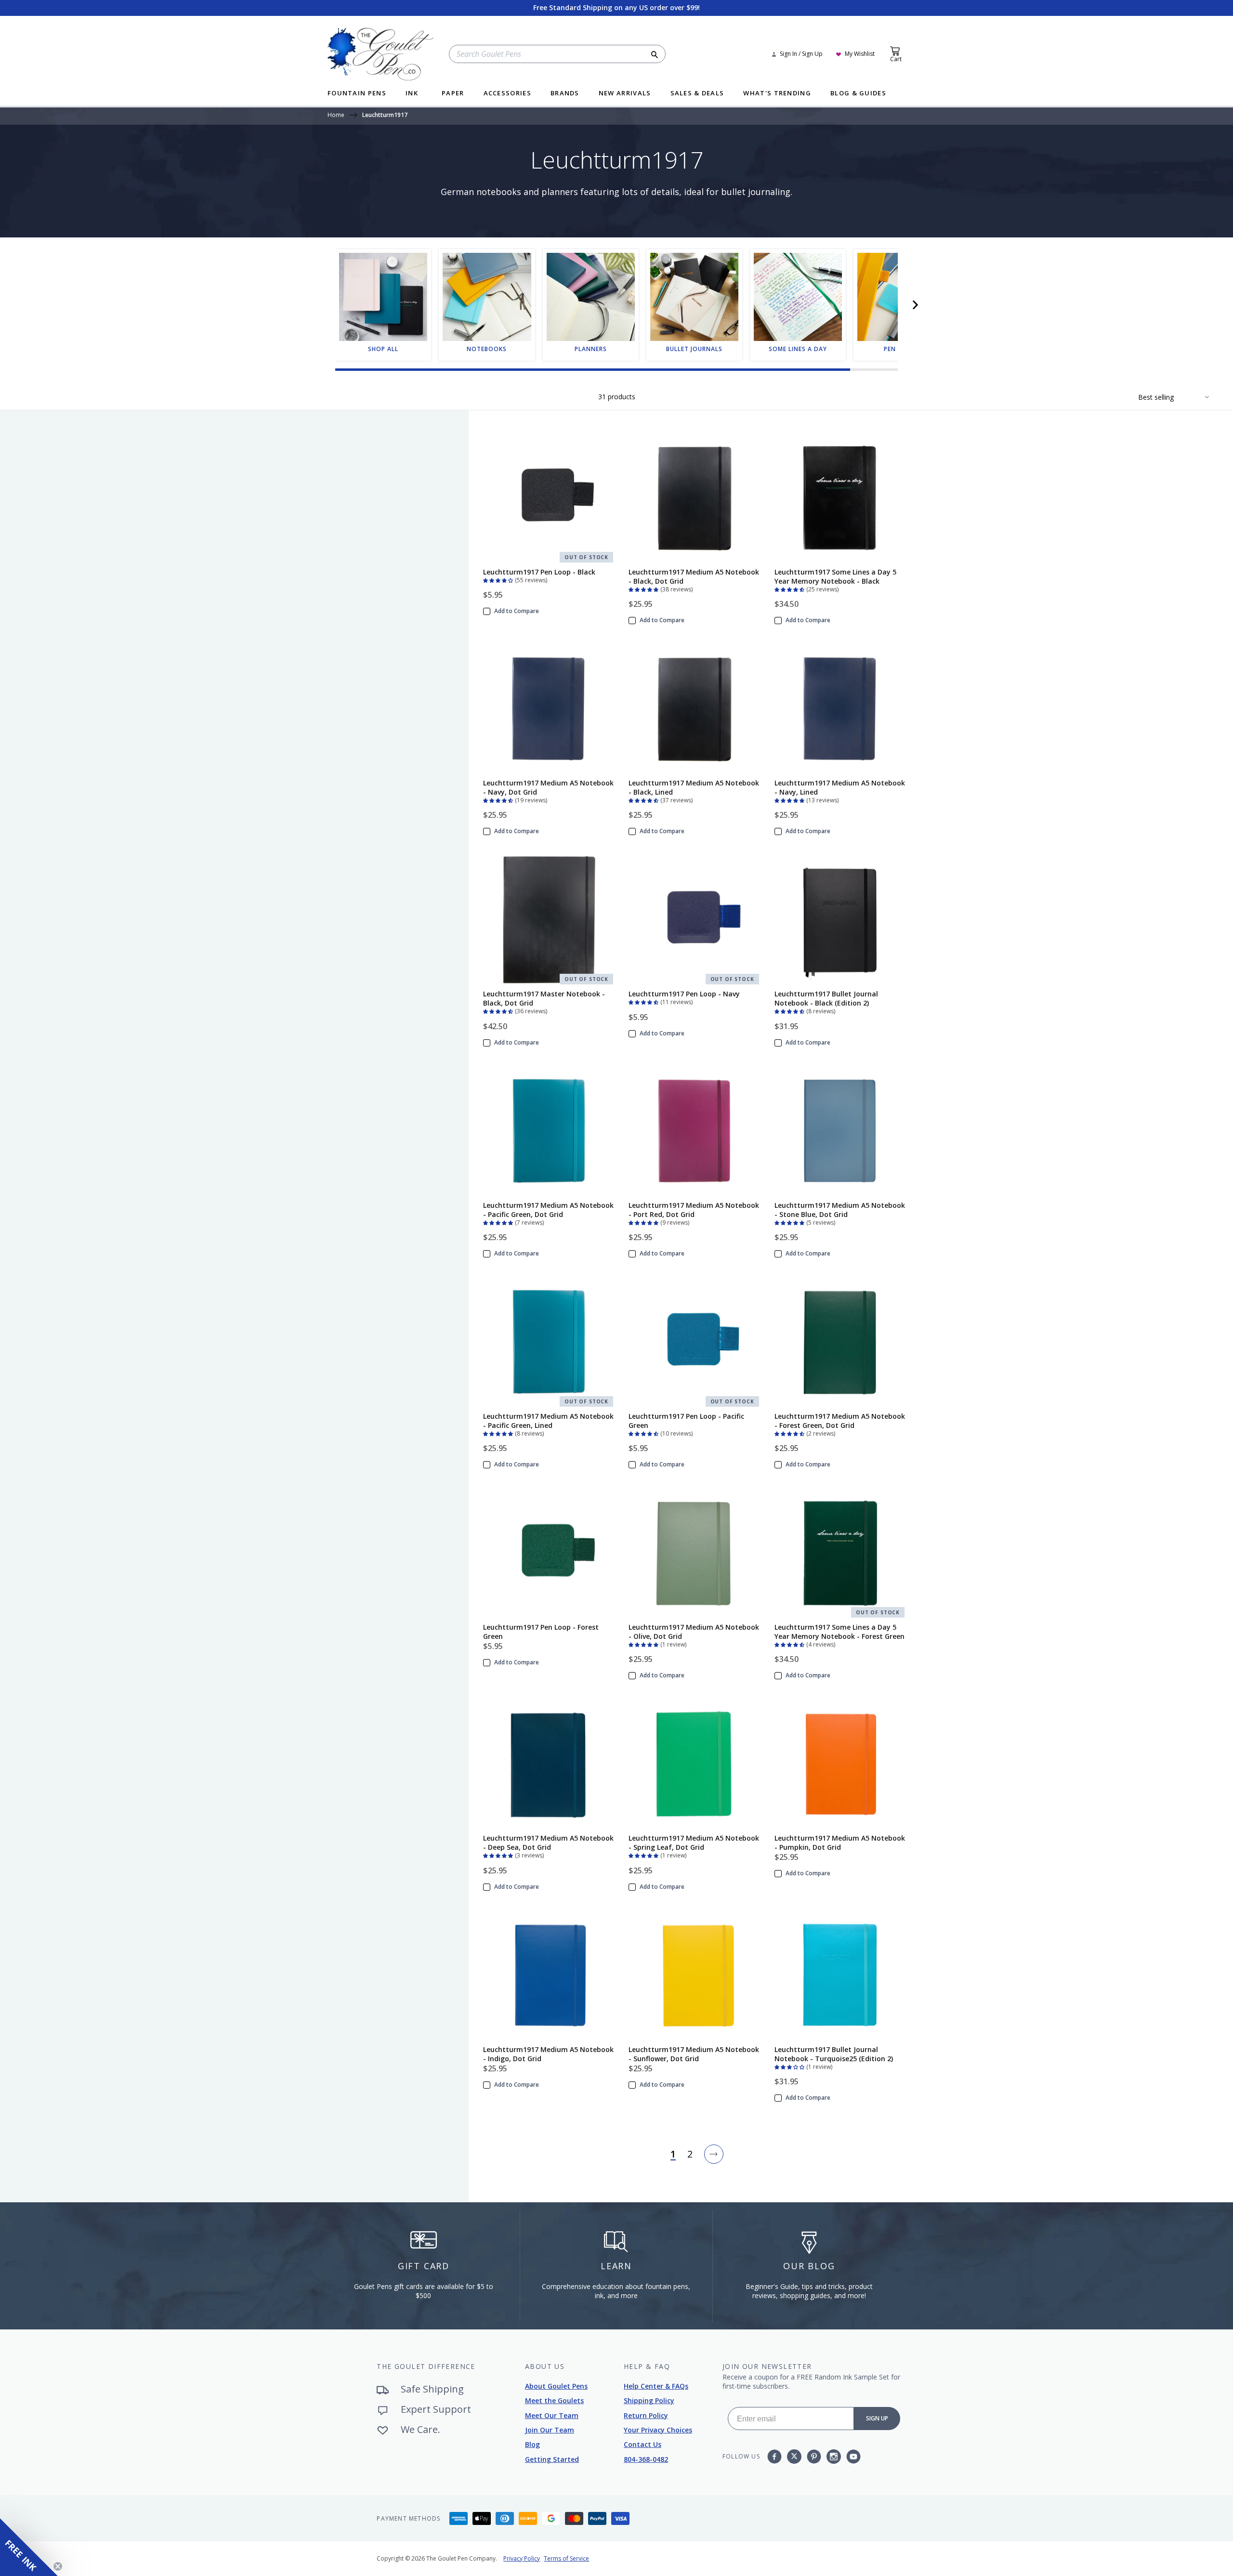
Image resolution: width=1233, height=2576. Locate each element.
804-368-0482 (646, 2459)
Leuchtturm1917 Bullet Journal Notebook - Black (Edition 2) (826, 998)
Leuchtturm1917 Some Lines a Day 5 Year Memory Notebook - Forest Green (839, 1632)
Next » (714, 2154)
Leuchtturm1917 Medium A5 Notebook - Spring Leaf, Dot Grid (694, 1843)
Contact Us (643, 2444)
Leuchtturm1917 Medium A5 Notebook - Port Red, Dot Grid (694, 1210)
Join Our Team (550, 2430)
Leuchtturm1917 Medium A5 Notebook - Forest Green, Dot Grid (840, 1421)
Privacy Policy (522, 2558)
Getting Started (552, 2459)
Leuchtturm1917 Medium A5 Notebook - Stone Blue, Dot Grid (840, 1210)
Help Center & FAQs (656, 2386)
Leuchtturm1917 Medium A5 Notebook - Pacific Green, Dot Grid (548, 1210)
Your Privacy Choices (658, 2430)
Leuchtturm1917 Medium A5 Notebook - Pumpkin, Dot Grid (840, 1843)
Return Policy (646, 2415)
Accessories (507, 94)
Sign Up (877, 2418)
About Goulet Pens (556, 2386)
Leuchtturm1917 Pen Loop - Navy (684, 994)
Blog (532, 2444)
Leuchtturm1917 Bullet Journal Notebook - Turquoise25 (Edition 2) (834, 2054)
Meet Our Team (552, 2415)
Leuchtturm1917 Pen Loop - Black (539, 572)
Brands (565, 94)
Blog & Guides (858, 94)
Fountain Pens (357, 94)
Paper (453, 94)
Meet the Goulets (554, 2400)
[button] (915, 305)
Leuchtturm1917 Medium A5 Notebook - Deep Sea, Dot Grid (548, 1843)
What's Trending (777, 94)
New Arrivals (625, 94)
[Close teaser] (58, 2566)
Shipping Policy (649, 2400)
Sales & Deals (697, 94)
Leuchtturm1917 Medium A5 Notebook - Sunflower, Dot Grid (694, 2054)
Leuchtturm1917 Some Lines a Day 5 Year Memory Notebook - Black (835, 576)
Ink (412, 94)
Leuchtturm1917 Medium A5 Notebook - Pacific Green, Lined (548, 1421)
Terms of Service (566, 2558)
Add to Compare (517, 611)
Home (336, 116)
